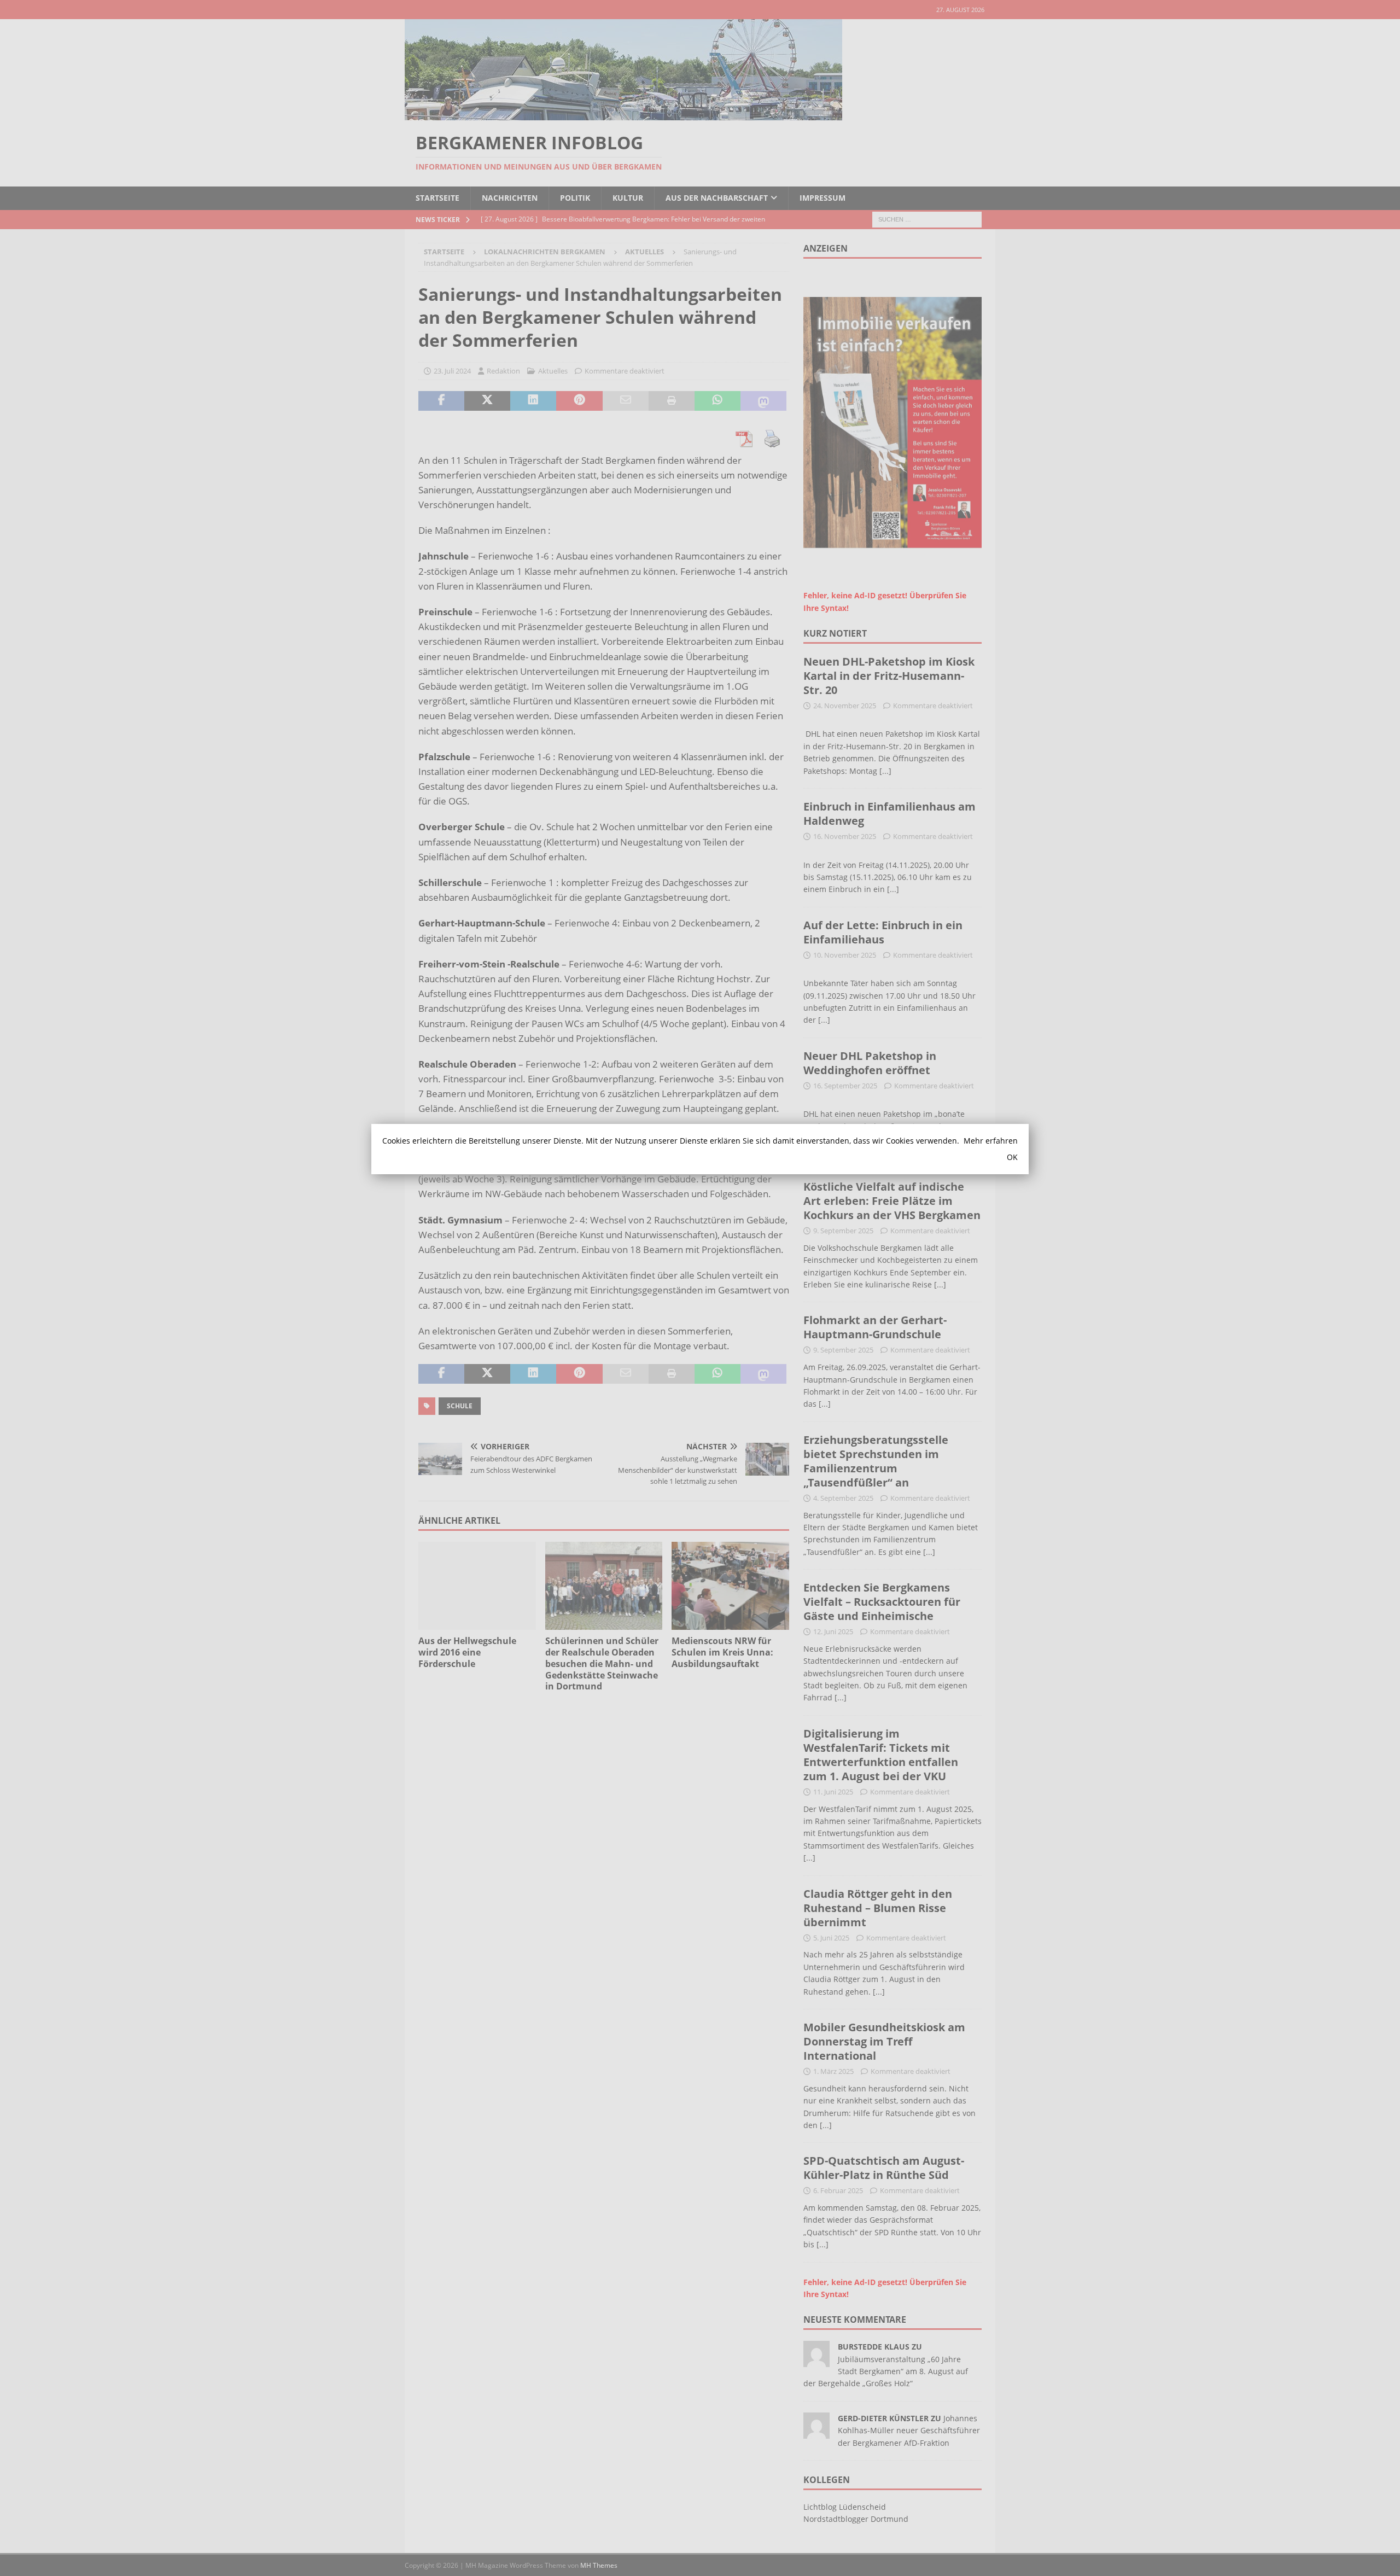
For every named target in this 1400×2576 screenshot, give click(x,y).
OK (1012, 1157)
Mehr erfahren (991, 1141)
